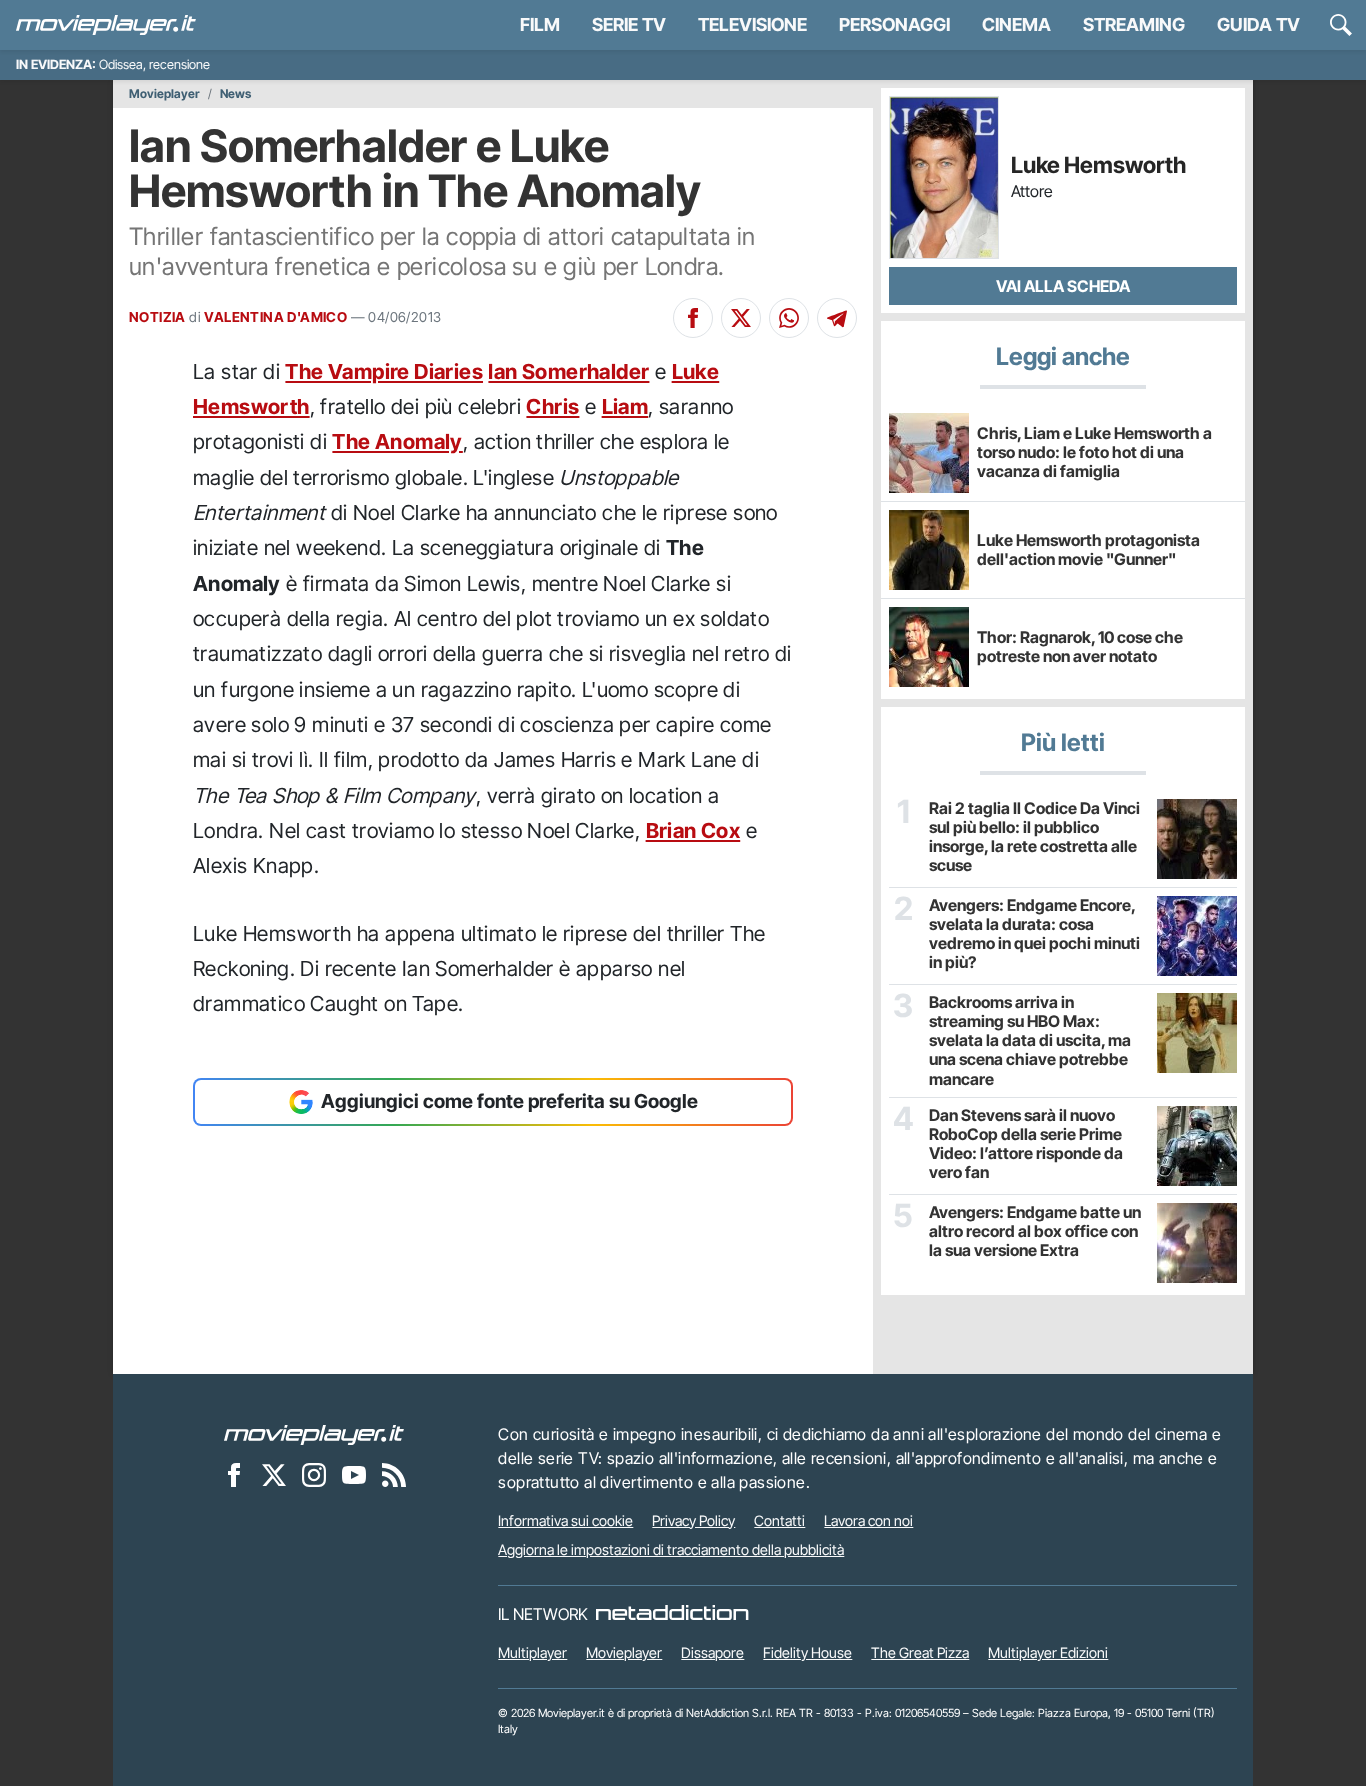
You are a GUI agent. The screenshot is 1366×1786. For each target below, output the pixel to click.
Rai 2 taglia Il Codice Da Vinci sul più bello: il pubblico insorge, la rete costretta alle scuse (1034, 837)
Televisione (752, 24)
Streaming (1134, 24)
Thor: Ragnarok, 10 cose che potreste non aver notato (1080, 646)
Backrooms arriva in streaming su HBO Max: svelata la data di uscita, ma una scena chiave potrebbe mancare (1030, 1041)
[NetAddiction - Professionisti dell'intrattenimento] (672, 1614)
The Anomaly (397, 441)
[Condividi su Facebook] (693, 318)
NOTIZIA (157, 317)
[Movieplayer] (314, 1434)
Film (540, 24)
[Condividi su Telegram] (837, 318)
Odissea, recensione (154, 64)
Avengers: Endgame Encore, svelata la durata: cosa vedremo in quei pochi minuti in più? (1034, 934)
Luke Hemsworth (1098, 165)
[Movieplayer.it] (106, 25)
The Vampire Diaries (384, 371)
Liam (625, 406)
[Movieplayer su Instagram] (314, 1475)
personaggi (894, 24)
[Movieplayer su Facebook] (234, 1475)
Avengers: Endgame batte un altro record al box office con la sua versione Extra (1035, 1231)
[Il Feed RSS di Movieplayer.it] (394, 1475)
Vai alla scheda (1063, 286)
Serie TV (629, 24)
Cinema (1016, 24)
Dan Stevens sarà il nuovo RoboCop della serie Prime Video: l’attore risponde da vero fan (1026, 1144)
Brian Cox (693, 830)
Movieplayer (164, 94)
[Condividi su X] (741, 318)
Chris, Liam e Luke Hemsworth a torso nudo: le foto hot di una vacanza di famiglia (1094, 452)
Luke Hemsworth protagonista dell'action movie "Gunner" (1088, 549)
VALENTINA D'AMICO (275, 317)
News (235, 94)
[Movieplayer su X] (274, 1475)
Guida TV (1258, 24)
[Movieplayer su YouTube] (354, 1475)
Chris (552, 406)
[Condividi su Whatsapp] (789, 318)
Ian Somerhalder (568, 371)
